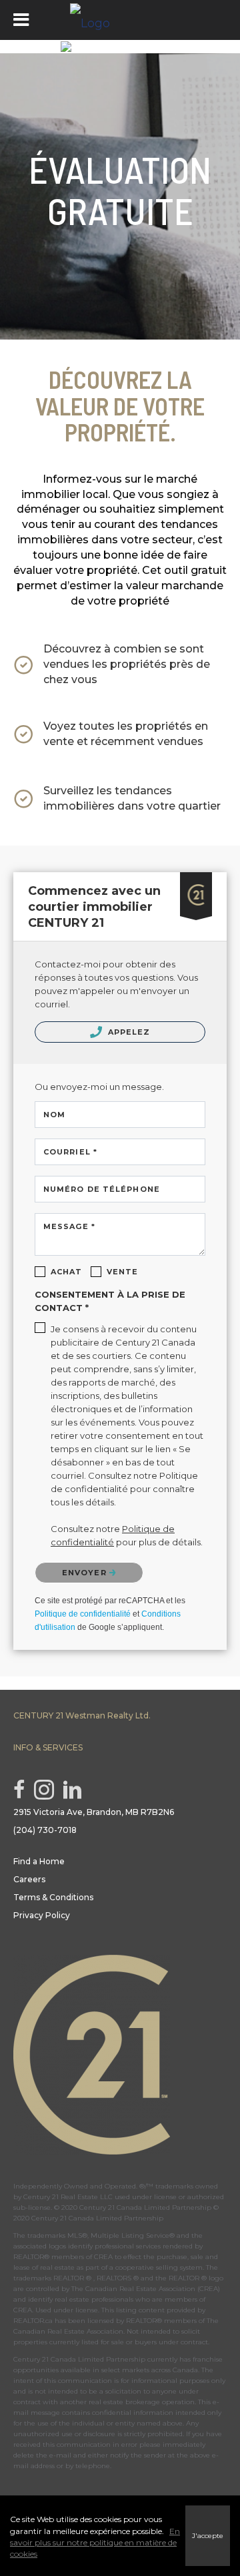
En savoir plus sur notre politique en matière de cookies (95, 2542)
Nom (54, 1115)
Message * (69, 1226)
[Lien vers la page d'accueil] (120, 20)
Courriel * (70, 1152)
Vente (123, 1272)
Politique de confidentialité (83, 1614)
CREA (103, 2257)
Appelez (128, 1032)
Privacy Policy (42, 1915)
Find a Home (39, 1861)
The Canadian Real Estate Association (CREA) (146, 2289)
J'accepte (208, 2536)
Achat (67, 1272)
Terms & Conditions (53, 1897)
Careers (29, 1879)
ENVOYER (86, 1573)
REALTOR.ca (33, 2321)
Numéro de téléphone (102, 1189)
